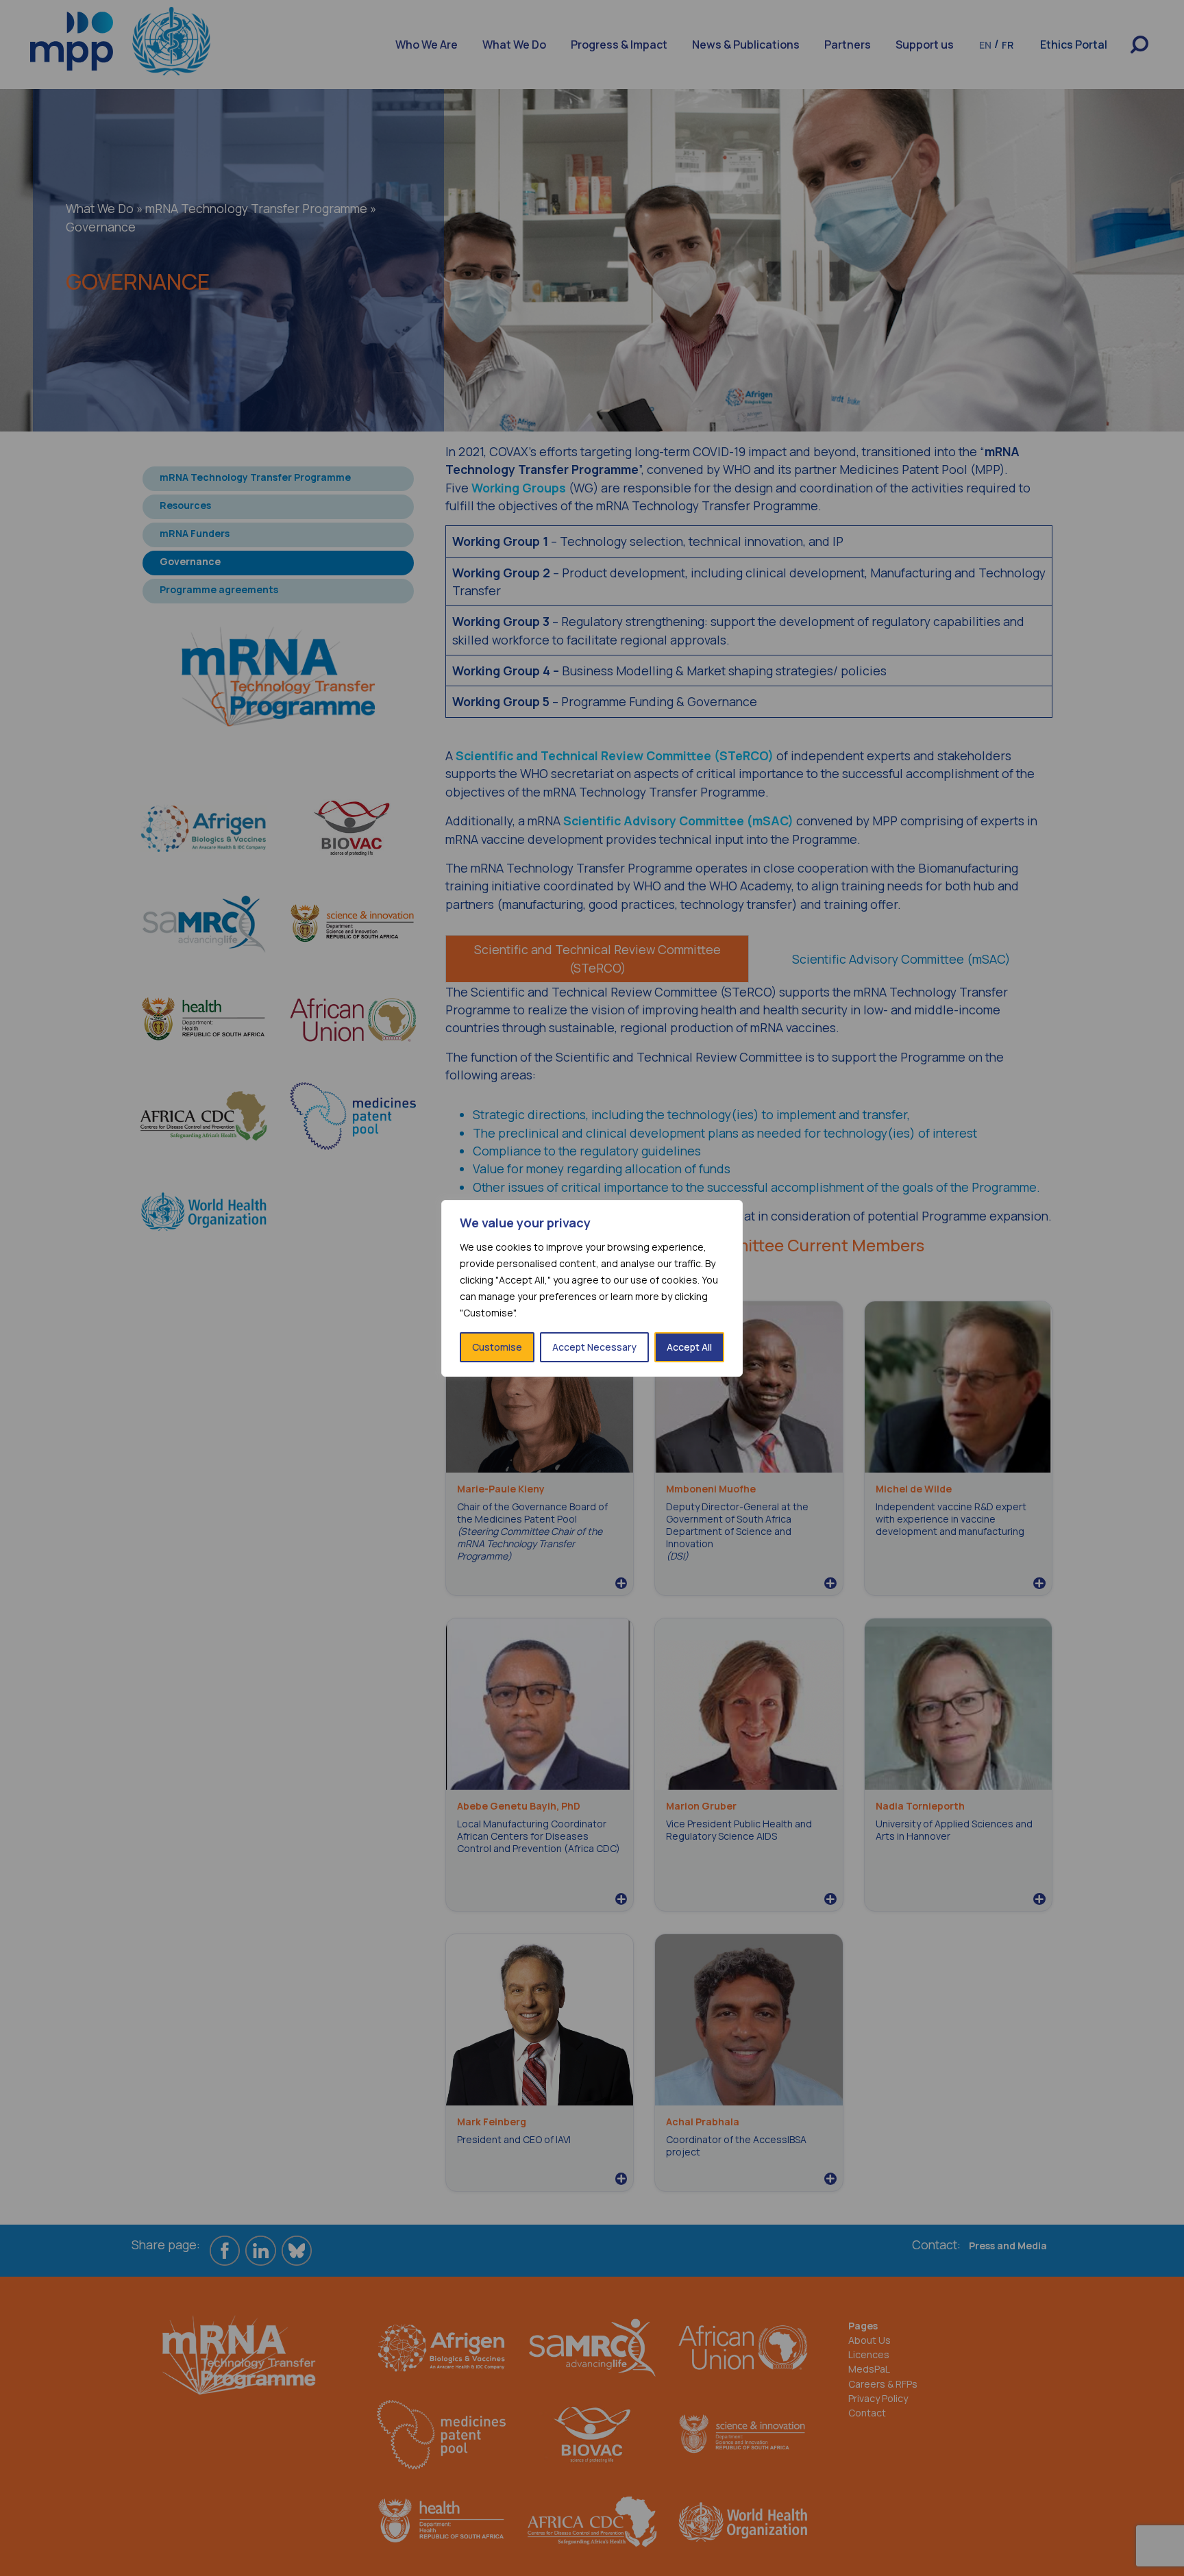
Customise (497, 1347)
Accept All (689, 1347)
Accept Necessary (594, 1347)
